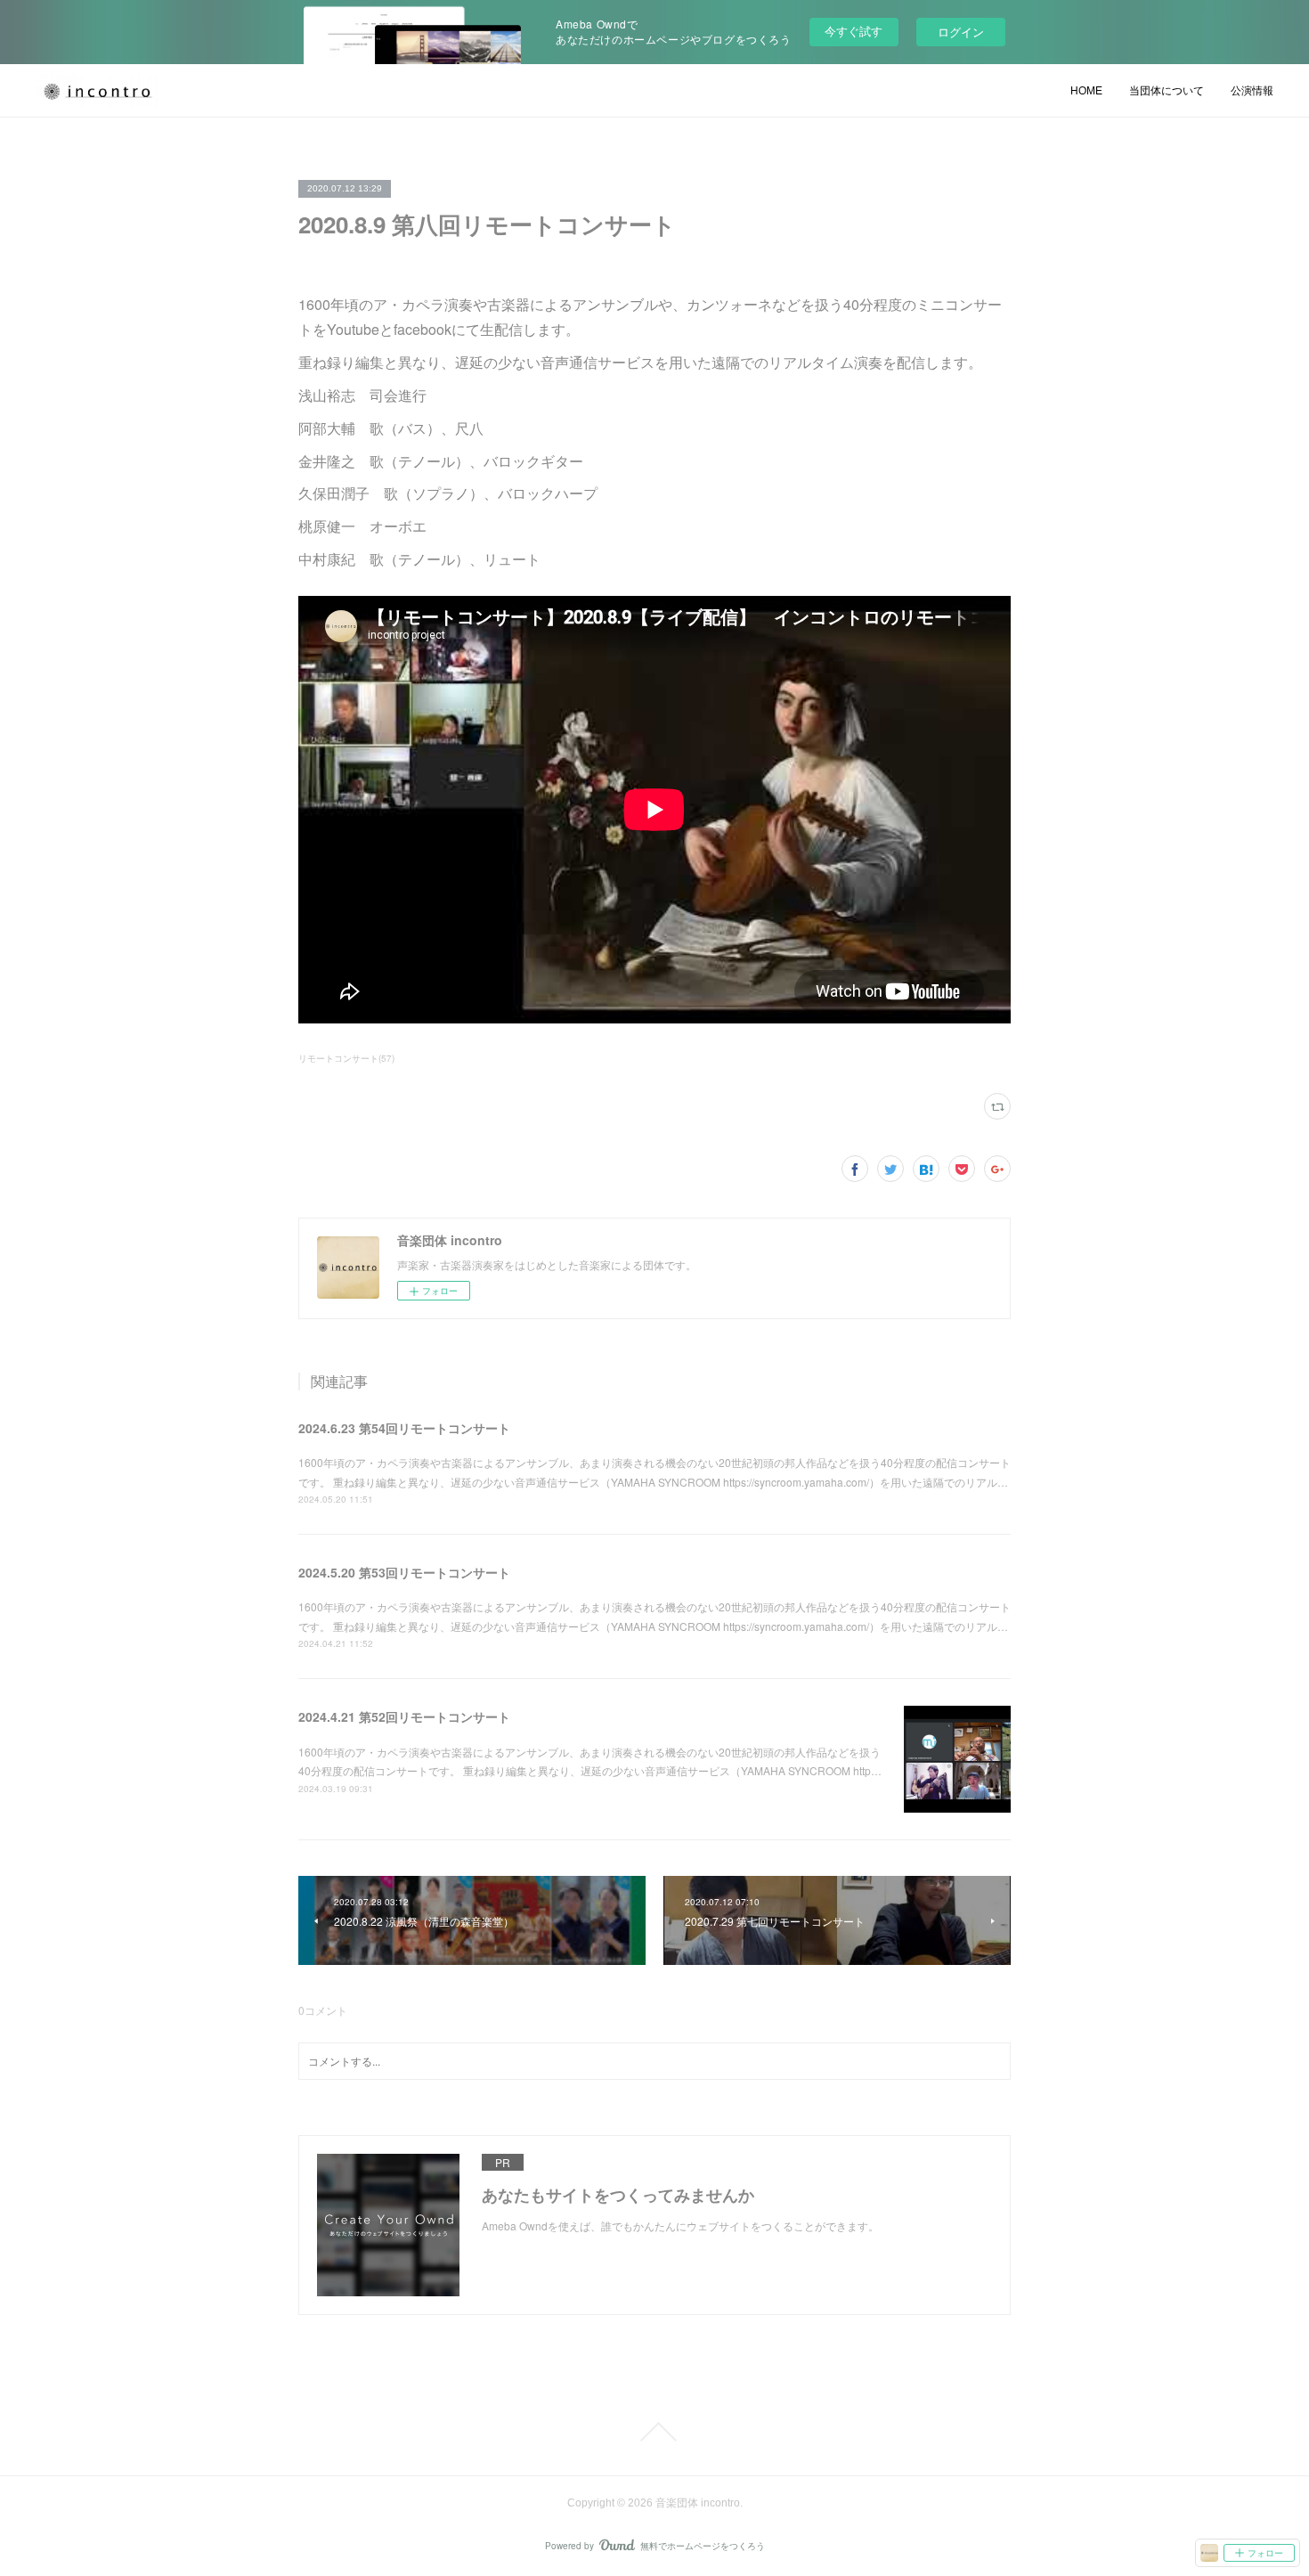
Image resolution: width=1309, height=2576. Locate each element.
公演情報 (1252, 91)
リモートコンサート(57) (346, 1058)
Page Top (654, 2432)
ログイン (961, 32)
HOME (1086, 91)
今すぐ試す (854, 31)
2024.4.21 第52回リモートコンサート (404, 1716)
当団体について (1167, 91)
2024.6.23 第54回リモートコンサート (404, 1428)
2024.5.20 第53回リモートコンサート (404, 1572)
